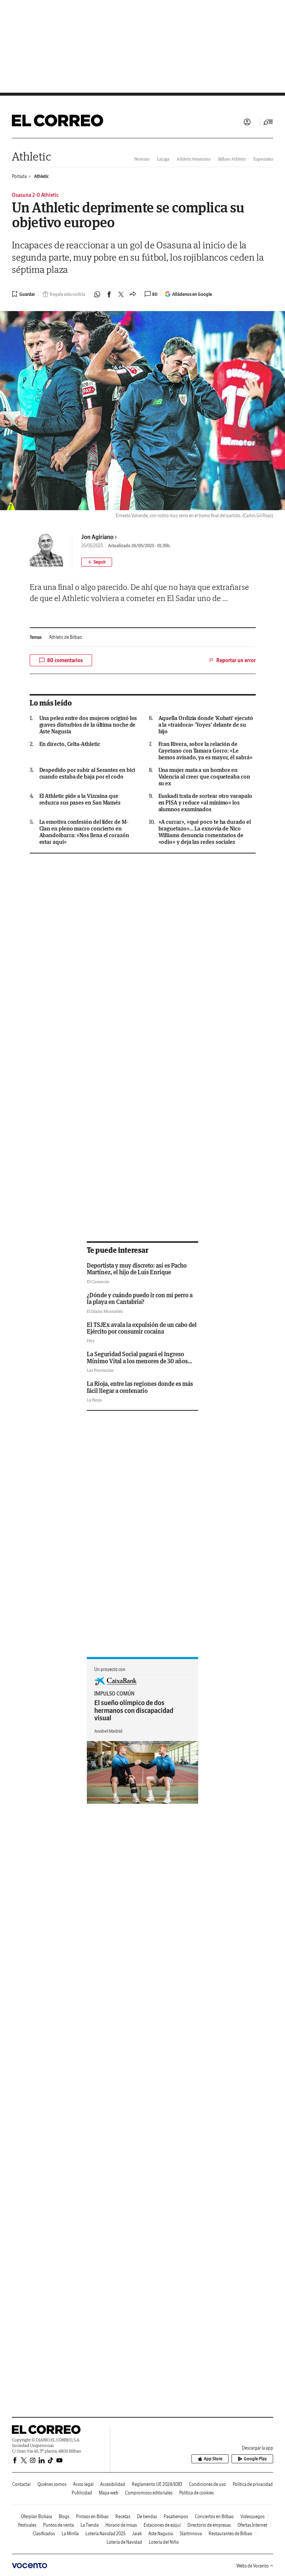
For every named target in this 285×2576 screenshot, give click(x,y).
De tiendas (147, 2516)
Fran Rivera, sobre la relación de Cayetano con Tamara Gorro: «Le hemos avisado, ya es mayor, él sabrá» (206, 751)
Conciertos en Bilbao (214, 2516)
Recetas (123, 2516)
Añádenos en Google (192, 294)
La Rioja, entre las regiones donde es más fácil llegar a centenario (140, 1387)
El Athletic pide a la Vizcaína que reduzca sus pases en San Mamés (80, 799)
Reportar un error (236, 660)
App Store (213, 2459)
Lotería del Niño (164, 2542)
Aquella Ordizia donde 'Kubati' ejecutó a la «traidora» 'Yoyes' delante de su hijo (206, 725)
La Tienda (90, 2525)
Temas (36, 637)
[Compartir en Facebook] (109, 294)
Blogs (64, 2516)
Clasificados (44, 2534)
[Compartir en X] (121, 294)
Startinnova (191, 2534)
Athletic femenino (194, 159)
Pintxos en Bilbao (92, 2516)
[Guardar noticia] (23, 294)
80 (155, 294)
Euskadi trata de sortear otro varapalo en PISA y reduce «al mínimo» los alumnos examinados (205, 803)
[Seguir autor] (97, 562)
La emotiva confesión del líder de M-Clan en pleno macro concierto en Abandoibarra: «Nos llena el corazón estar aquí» (84, 832)
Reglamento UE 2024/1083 (157, 2484)
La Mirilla (70, 2534)
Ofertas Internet (252, 2525)
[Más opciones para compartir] (133, 294)
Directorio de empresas (209, 2525)
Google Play (255, 2459)
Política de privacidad (253, 2484)
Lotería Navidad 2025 (105, 2534)
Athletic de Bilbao (65, 637)
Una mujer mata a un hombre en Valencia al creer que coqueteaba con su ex (204, 777)
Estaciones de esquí (162, 2525)
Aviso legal (83, 2484)
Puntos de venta (58, 2525)
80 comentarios (65, 660)
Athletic (31, 156)
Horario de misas (121, 2525)
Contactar (22, 2484)
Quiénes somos (52, 2484)
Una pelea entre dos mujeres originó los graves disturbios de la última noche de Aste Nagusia (88, 725)
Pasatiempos (176, 2516)
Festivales (27, 2525)
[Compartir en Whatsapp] (97, 294)
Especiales (263, 159)
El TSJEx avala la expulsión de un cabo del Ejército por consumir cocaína (142, 1328)
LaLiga (163, 159)
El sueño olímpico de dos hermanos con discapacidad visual (134, 1710)
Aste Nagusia (161, 2534)
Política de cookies (196, 2493)
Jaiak (137, 2534)
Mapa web (109, 2493)
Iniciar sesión (247, 122)
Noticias (142, 159)
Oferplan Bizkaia (36, 2516)
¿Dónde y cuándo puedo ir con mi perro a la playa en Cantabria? (140, 1298)
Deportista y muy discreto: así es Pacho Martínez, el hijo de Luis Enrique (137, 1269)
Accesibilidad (113, 2484)
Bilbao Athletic (232, 159)
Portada (19, 176)
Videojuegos (253, 2516)
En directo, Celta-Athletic (70, 744)
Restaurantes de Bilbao (230, 2534)
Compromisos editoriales (149, 2493)
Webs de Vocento (253, 2566)
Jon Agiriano (97, 537)
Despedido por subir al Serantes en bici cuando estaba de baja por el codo (87, 773)
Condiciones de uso (207, 2484)
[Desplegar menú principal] (268, 122)
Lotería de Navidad (124, 2542)
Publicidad (82, 2493)
